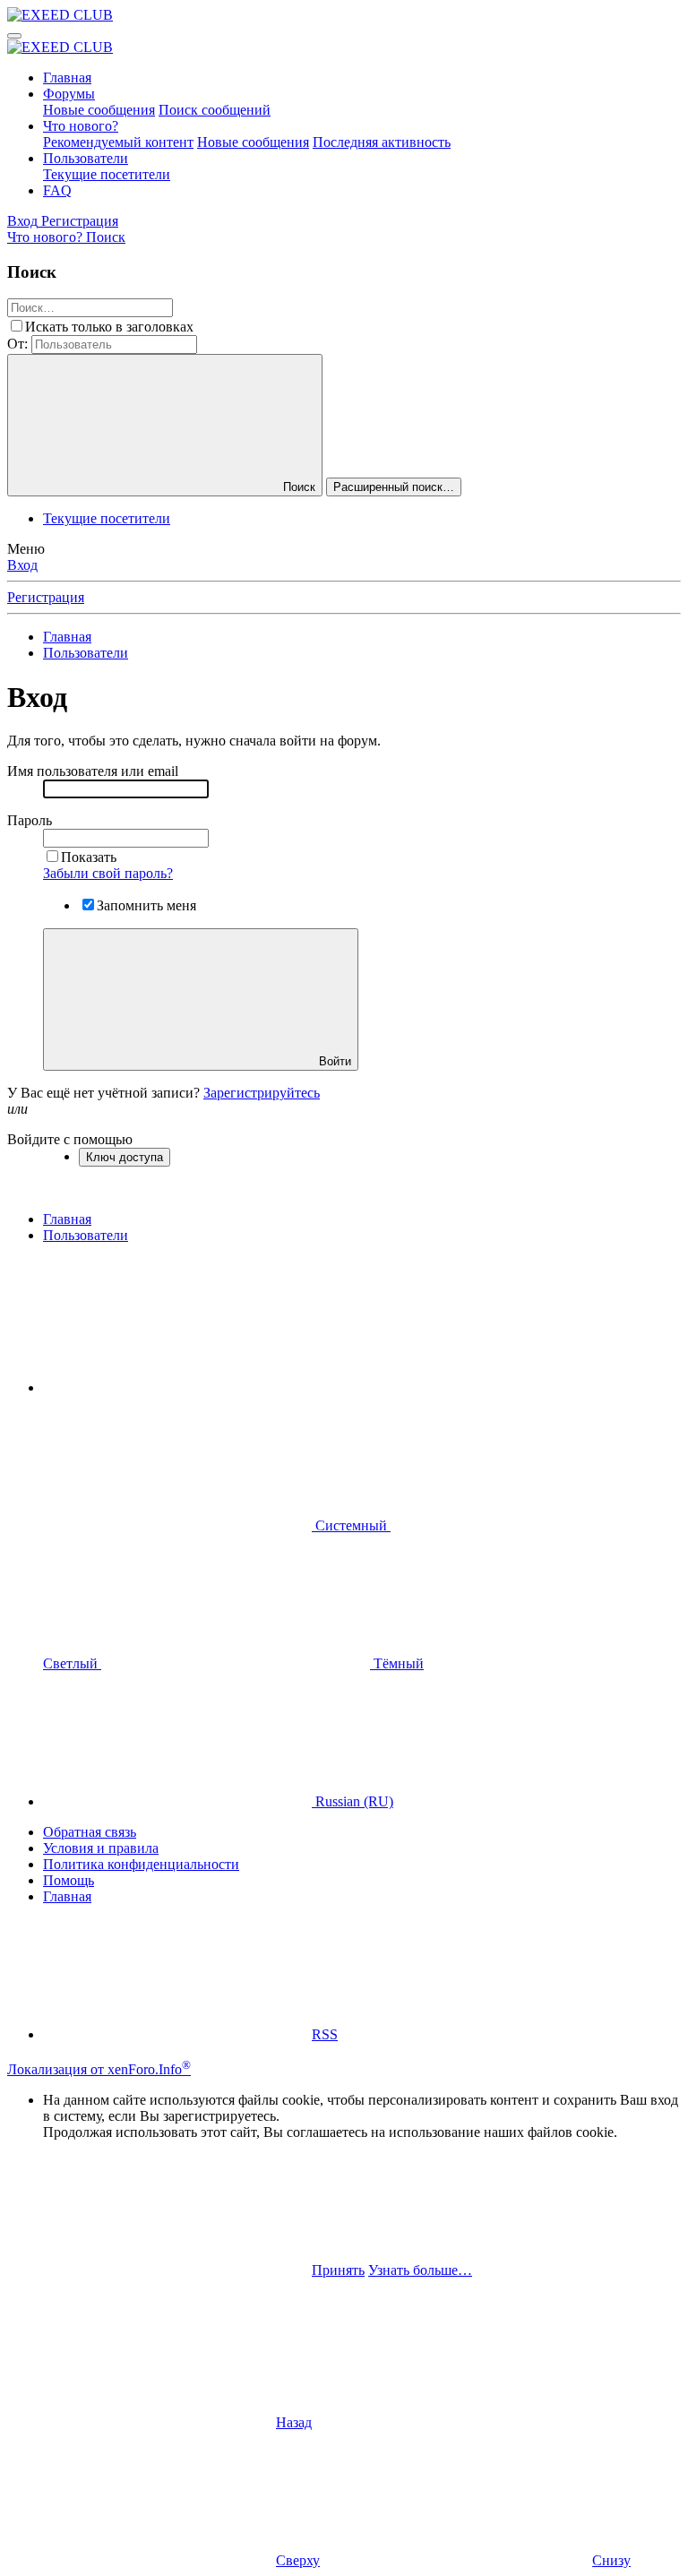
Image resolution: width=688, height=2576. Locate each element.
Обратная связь (90, 1832)
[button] (177, 1387)
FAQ (57, 190)
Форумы (69, 94)
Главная (67, 78)
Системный (351, 1525)
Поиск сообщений (215, 110)
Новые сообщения (99, 110)
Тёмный (397, 1663)
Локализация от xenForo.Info (99, 2069)
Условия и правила (101, 1848)
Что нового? (81, 126)
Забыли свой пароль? (108, 873)
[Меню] (14, 36)
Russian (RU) (353, 1801)
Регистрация (46, 597)
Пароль (30, 820)
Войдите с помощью (70, 1139)
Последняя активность (382, 142)
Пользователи (86, 158)
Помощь (69, 1880)
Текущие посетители (107, 174)
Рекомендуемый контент (118, 142)
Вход (22, 565)
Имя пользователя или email (93, 771)
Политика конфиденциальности (141, 1864)
